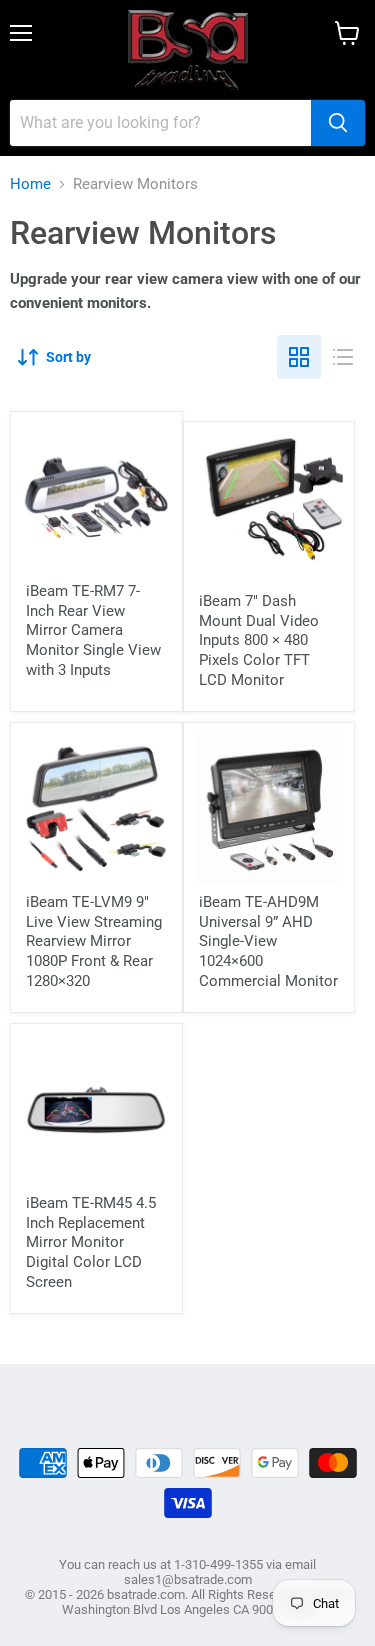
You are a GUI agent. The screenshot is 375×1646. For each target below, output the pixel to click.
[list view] (343, 357)
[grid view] (299, 357)
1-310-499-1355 (218, 1564)
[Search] (338, 123)
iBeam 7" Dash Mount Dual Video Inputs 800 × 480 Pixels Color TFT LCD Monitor (259, 640)
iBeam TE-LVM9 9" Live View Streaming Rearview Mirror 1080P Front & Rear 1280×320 (94, 941)
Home (30, 184)
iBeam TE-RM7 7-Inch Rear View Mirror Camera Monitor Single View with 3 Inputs (93, 630)
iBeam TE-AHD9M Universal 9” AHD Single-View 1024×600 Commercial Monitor (268, 941)
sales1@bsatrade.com (188, 1579)
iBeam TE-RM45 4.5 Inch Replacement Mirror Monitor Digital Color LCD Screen (91, 1242)
